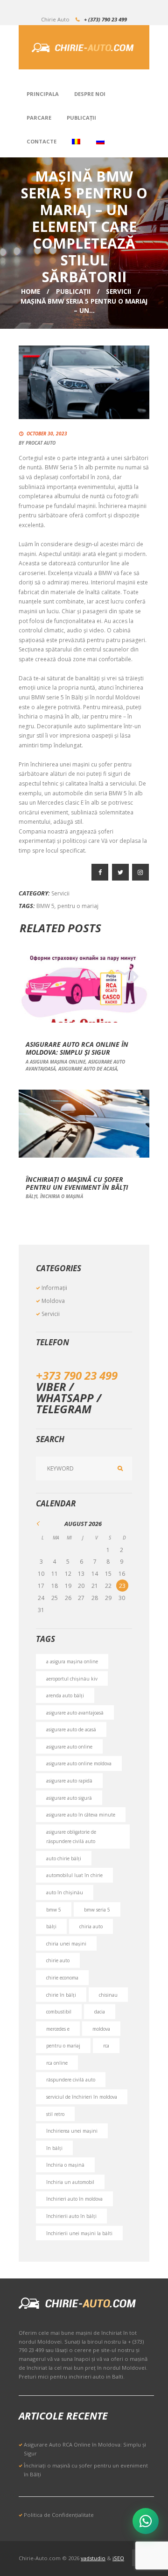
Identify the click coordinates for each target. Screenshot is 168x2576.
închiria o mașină (62, 1196)
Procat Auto (41, 443)
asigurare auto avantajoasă (75, 1713)
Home (31, 291)
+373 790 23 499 (77, 1375)
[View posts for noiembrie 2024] (43, 1523)
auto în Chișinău (65, 1892)
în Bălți (54, 2148)
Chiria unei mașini (66, 1944)
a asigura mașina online (56, 1062)
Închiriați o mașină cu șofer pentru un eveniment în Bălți (77, 1183)
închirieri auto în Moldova (74, 2199)
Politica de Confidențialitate (59, 2515)
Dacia (100, 2012)
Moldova (53, 1301)
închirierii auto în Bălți (71, 2216)
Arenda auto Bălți (65, 1695)
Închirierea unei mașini (72, 2131)
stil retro (55, 2114)
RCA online (57, 2063)
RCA (106, 2046)
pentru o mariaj (78, 906)
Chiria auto (91, 1926)
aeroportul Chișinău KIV (72, 1679)
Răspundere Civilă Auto (71, 2080)
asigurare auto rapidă (69, 1781)
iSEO (118, 2558)
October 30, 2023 (47, 434)
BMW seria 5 (97, 1910)
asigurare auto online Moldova (79, 1763)
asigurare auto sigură (69, 1798)
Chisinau (108, 1995)
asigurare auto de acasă (88, 1069)
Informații (54, 1288)
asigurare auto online (69, 1747)
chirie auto (58, 1960)
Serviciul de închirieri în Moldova (82, 2097)
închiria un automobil (70, 2182)
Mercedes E (58, 2029)
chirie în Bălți (61, 1995)
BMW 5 (45, 906)
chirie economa (62, 1978)
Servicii (119, 291)
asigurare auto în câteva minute (81, 1815)
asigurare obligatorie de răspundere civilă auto (71, 1837)
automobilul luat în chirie (74, 1875)
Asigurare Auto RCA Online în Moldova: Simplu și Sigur (77, 1048)
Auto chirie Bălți (64, 1858)
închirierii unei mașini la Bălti (79, 2233)
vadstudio (93, 2558)
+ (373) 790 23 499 (105, 19)
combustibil (59, 2012)
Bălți (31, 1196)
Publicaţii (73, 291)
